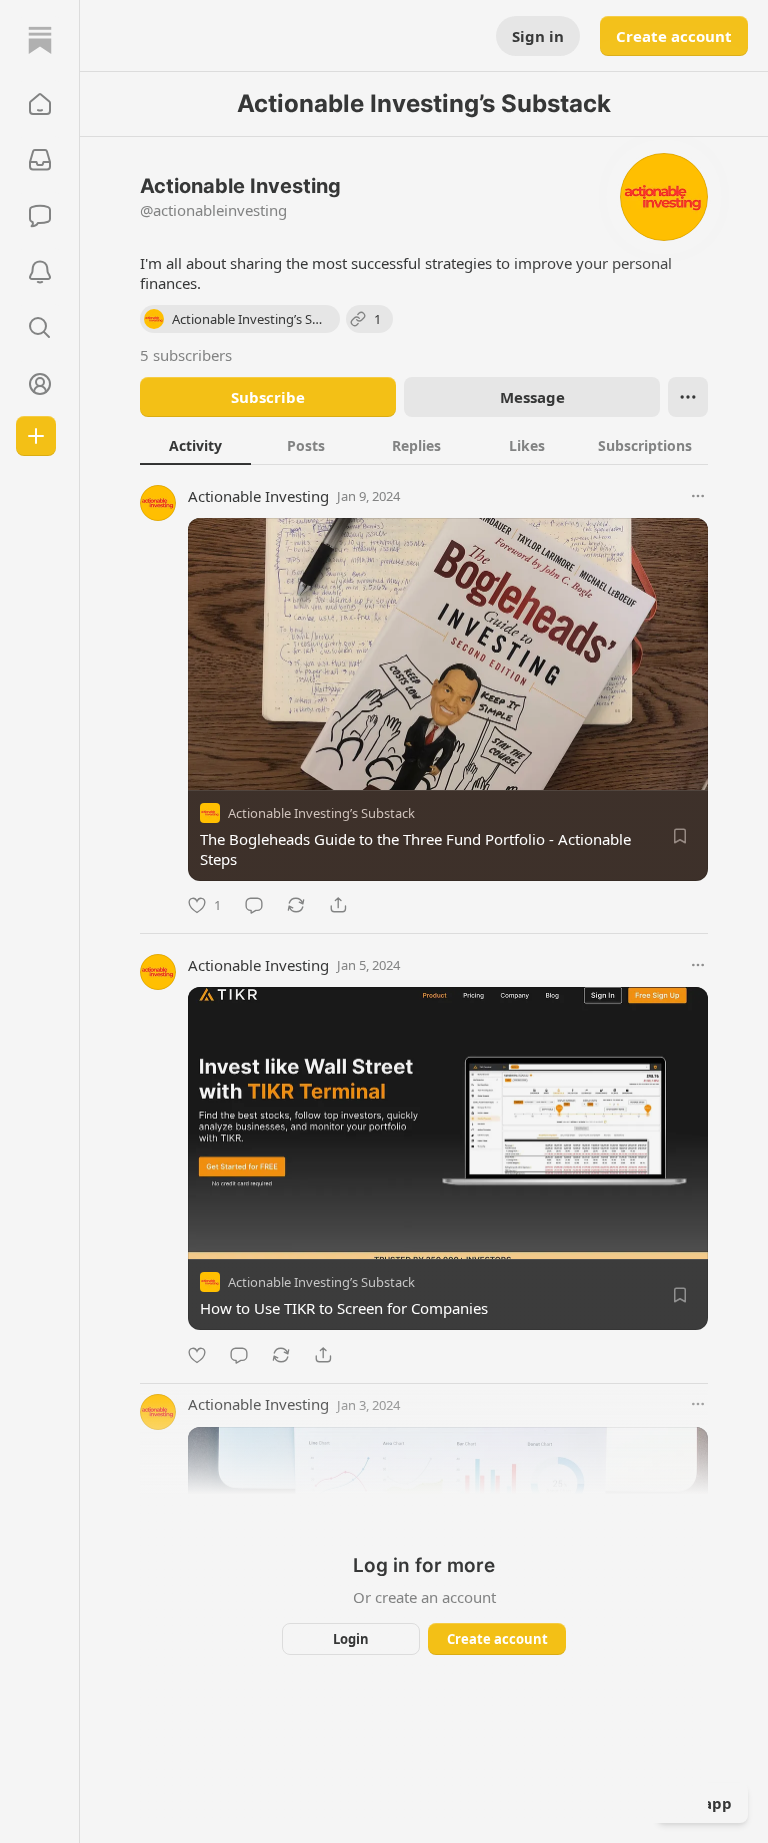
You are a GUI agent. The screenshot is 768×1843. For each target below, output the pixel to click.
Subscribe (268, 397)
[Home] (40, 40)
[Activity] (40, 272)
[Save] (680, 836)
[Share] (338, 905)
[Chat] (40, 216)
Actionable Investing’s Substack (321, 813)
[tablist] (424, 445)
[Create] (36, 436)
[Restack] (296, 905)
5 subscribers (186, 355)
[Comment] (254, 905)
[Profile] (40, 384)
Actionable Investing (258, 496)
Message (532, 397)
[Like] (197, 1355)
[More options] (698, 496)
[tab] (195, 445)
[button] (40, 104)
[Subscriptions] (40, 160)
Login (351, 1639)
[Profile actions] (688, 397)
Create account (674, 36)
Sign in (538, 36)
